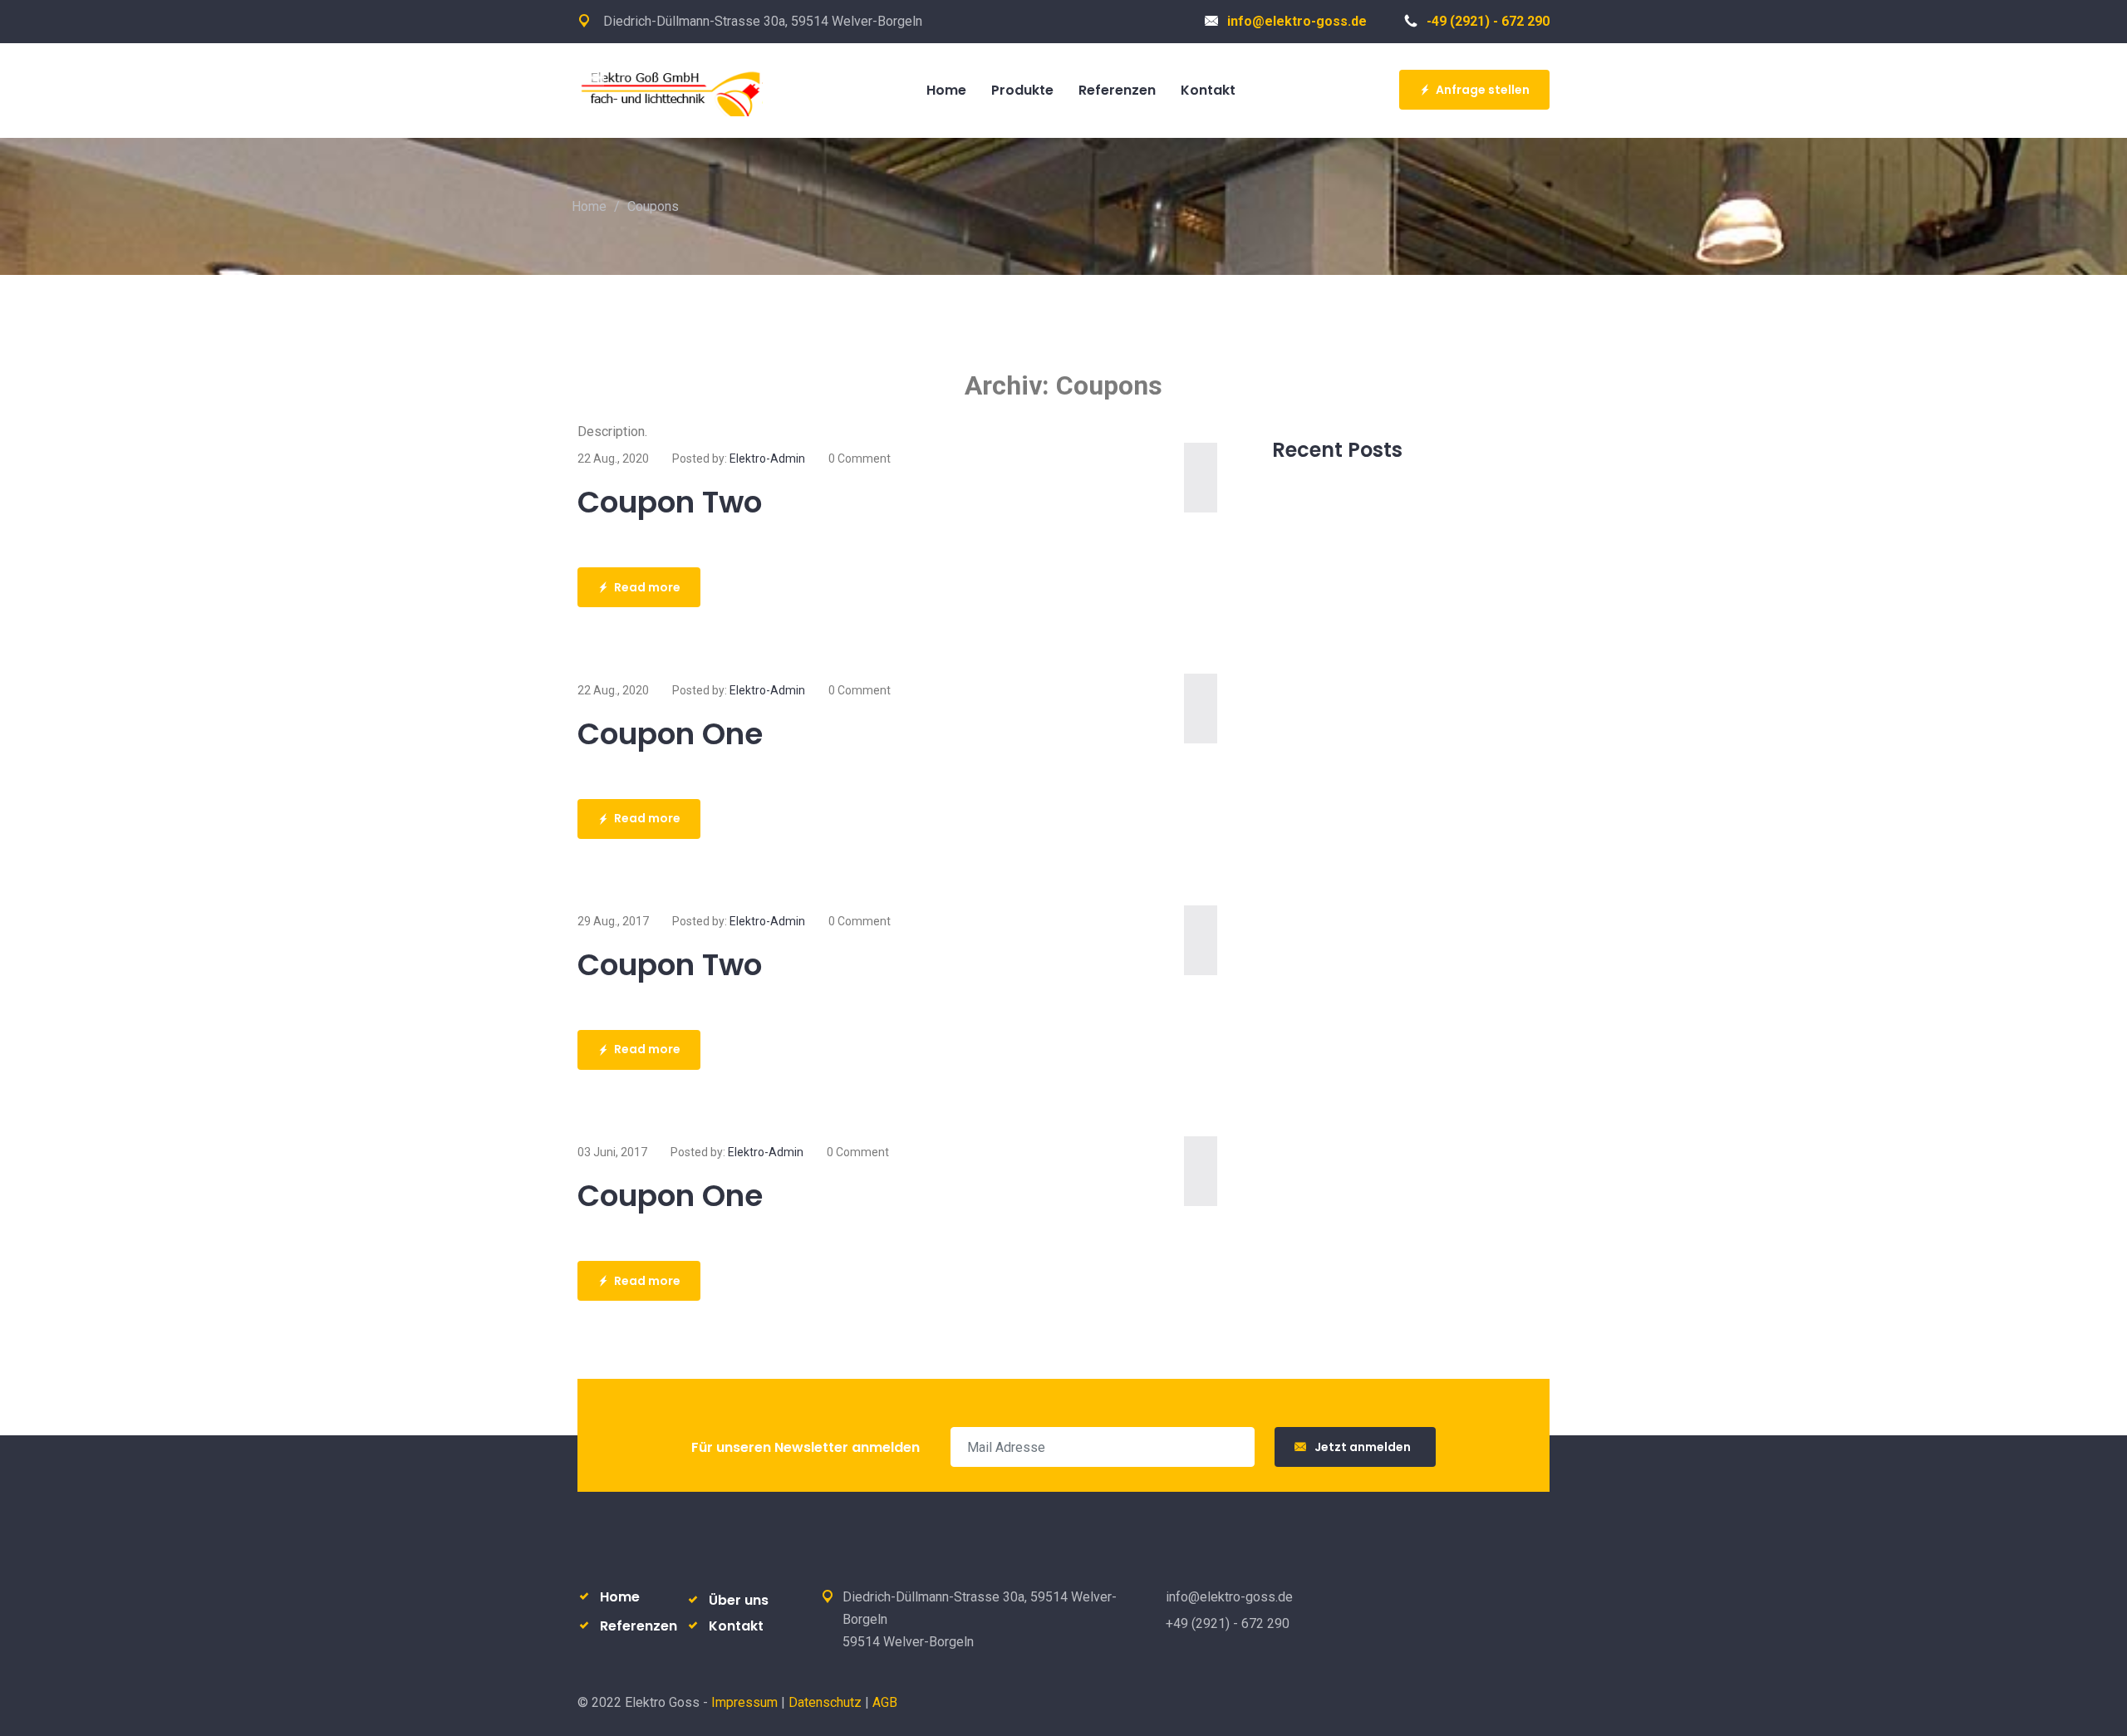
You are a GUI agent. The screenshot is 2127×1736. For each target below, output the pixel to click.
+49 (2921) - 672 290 (1228, 1623)
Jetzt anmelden (1365, 1447)
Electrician (680, 89)
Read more (647, 587)
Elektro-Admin (767, 459)
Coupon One (670, 734)
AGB (885, 1702)
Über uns (739, 1600)
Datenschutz (825, 1702)
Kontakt (736, 1626)
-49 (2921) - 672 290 (1488, 21)
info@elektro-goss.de (1297, 21)
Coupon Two (670, 502)
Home (589, 206)
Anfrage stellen (1483, 90)
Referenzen (639, 1626)
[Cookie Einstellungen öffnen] (37, 1715)
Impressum (744, 1702)
